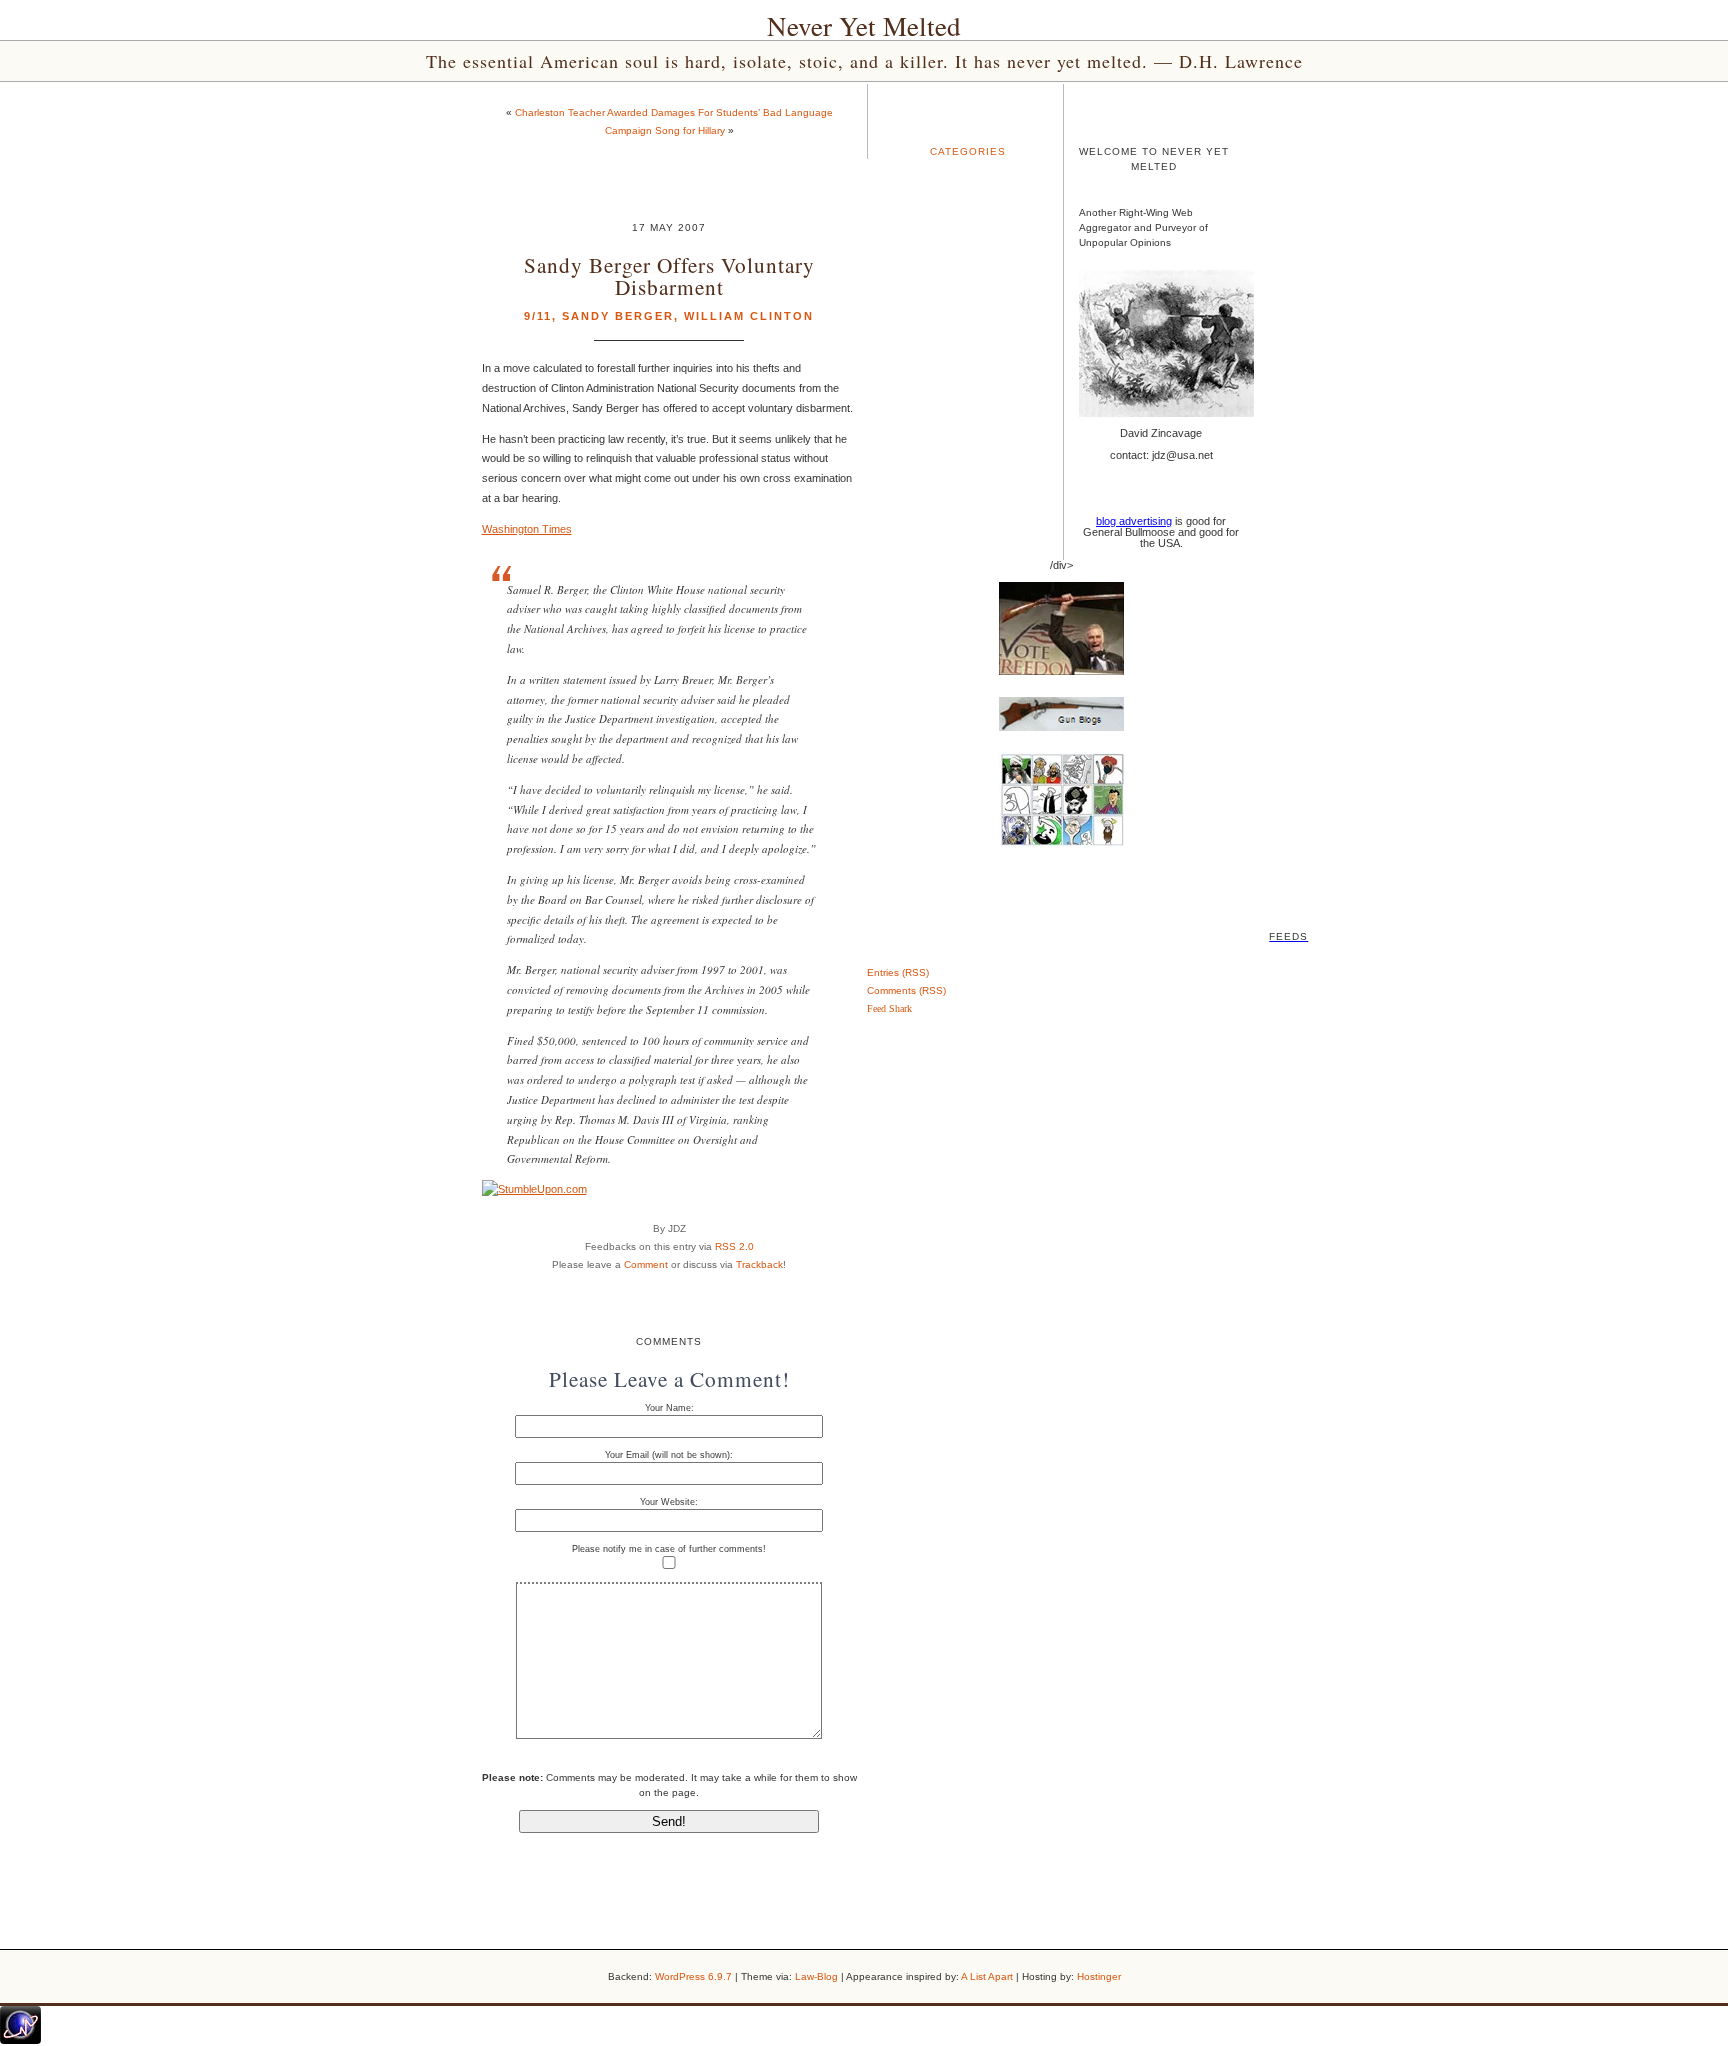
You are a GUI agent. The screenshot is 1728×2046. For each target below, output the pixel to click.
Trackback (759, 1264)
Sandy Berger (618, 316)
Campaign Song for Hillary (665, 130)
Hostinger (1099, 1976)
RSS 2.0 (734, 1246)
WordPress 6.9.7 (693, 1976)
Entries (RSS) (898, 972)
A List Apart (987, 1976)
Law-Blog (816, 1976)
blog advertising (1134, 521)
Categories (968, 151)
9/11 (538, 316)
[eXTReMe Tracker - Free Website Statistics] (20, 2040)
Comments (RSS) (906, 990)
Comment (646, 1264)
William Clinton (749, 316)
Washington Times (527, 529)
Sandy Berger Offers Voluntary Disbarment (669, 275)
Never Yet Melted (864, 26)
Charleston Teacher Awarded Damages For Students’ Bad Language (674, 112)
